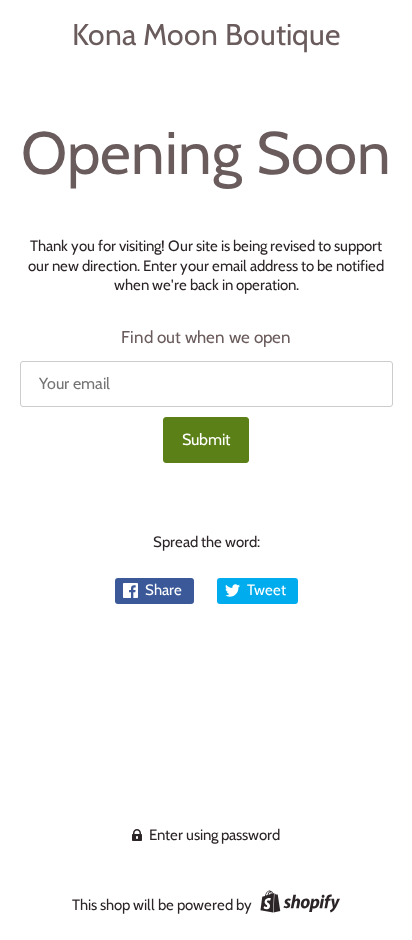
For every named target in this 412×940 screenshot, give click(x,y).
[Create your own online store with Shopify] (297, 905)
